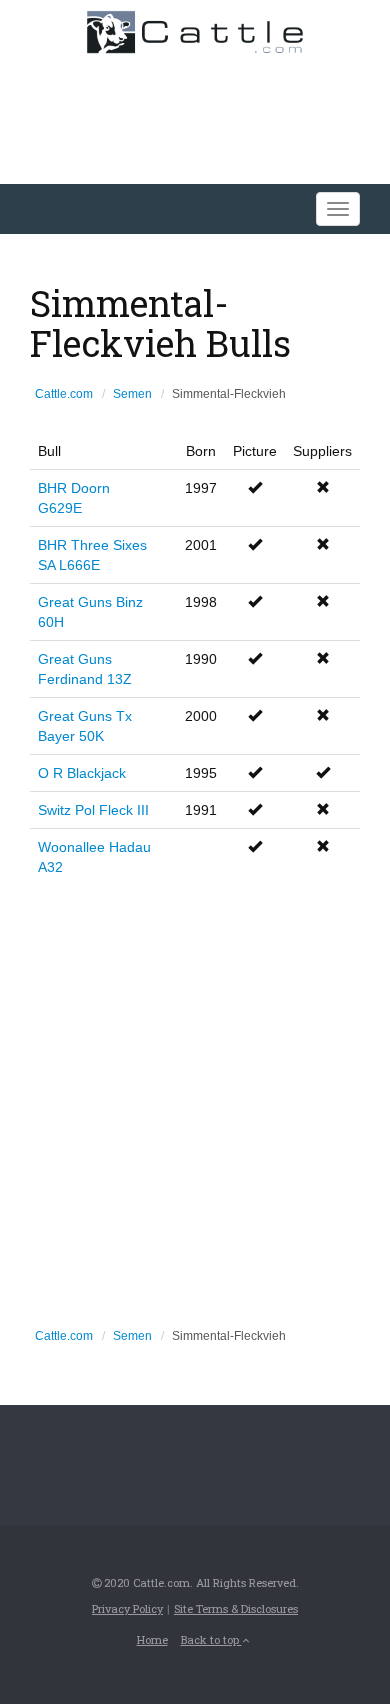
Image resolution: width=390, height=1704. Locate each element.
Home (152, 1639)
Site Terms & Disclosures (236, 1608)
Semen (132, 394)
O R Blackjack (82, 773)
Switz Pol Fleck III (93, 810)
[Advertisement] (195, 1100)
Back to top (211, 1639)
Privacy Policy (127, 1608)
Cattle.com (64, 394)
